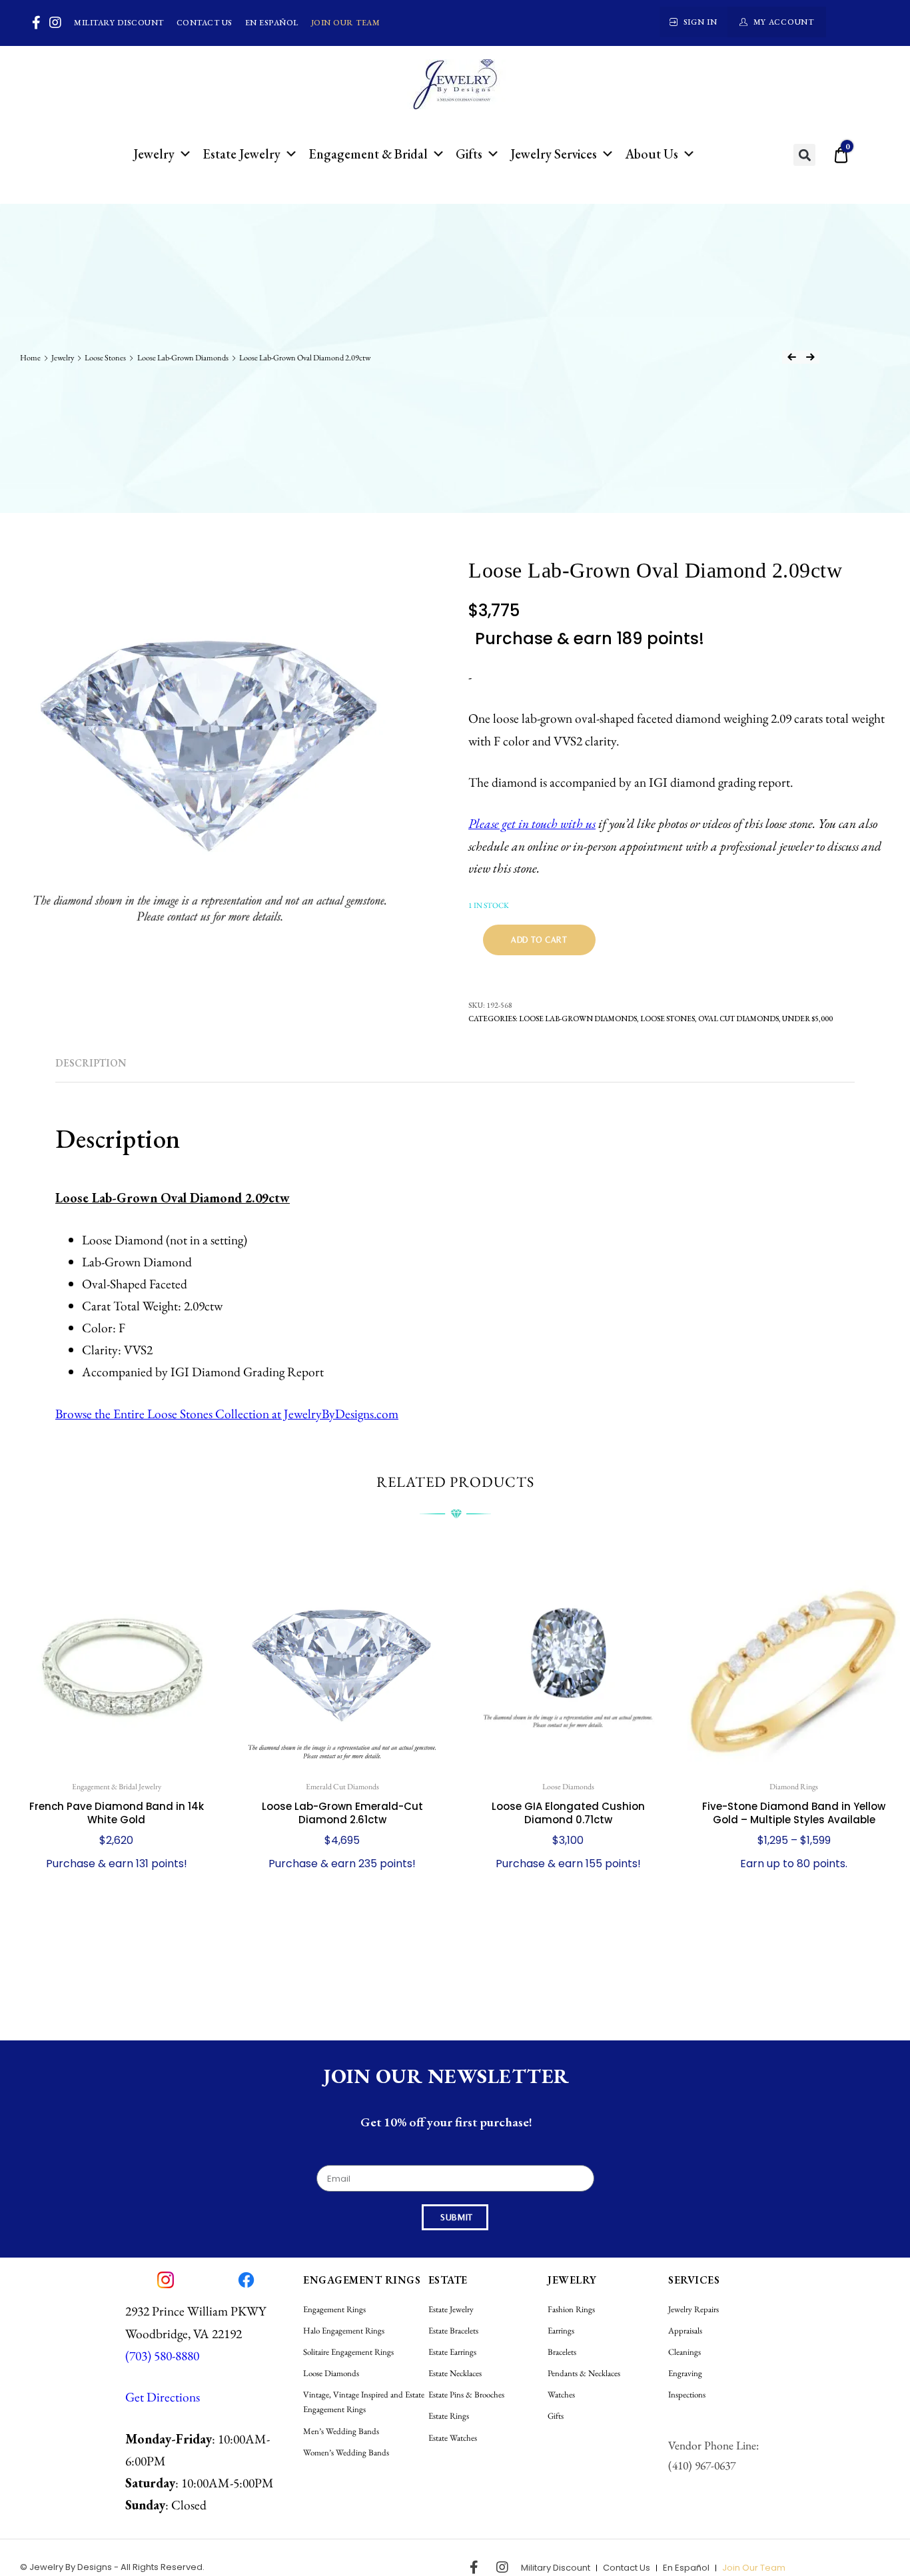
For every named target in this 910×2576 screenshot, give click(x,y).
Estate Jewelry (241, 154)
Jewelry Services (554, 154)
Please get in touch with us (532, 823)
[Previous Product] (791, 357)
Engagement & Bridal (368, 154)
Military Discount (119, 23)
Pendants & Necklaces (584, 2373)
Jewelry (154, 154)
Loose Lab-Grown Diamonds (183, 358)
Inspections (687, 2394)
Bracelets (562, 2352)
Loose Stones (105, 358)
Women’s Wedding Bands (346, 2452)
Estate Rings (449, 2416)
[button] (804, 155)
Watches (561, 2394)
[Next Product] (810, 357)
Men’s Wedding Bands (341, 2431)
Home (30, 358)
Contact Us (205, 23)
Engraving (685, 2373)
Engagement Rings (334, 2309)
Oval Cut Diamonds (738, 1018)
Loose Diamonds (331, 2373)
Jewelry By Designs (71, 2567)
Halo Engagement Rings (344, 2331)
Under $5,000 (807, 1018)
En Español (272, 23)
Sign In (700, 22)
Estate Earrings (452, 2352)
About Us (652, 154)
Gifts (469, 154)
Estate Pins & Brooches (466, 2394)
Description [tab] (91, 1063)
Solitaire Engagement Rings (348, 2352)
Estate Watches (453, 2438)
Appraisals (685, 2331)
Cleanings (684, 2352)
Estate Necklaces (455, 2373)
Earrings (561, 2331)
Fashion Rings (571, 2309)
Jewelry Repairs (693, 2309)
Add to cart (539, 940)
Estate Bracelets (453, 2331)
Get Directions (163, 2397)
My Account (784, 22)
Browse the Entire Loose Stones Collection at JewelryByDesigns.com (227, 1414)
